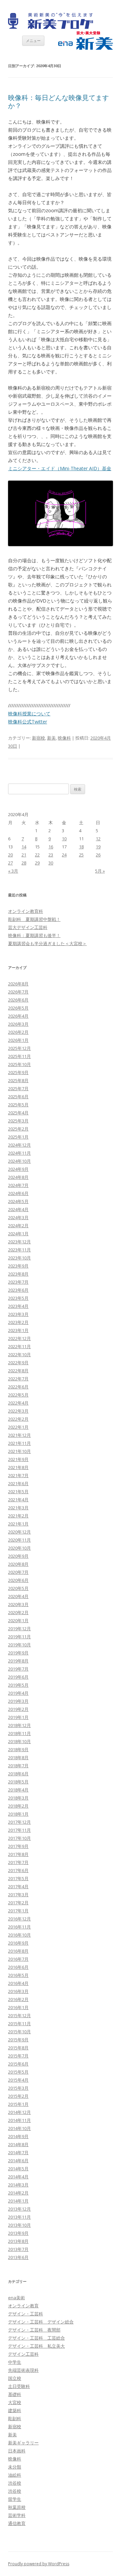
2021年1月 (18, 1524)
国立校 (15, 2378)
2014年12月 (19, 2112)
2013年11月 (19, 2217)
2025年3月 (18, 1121)
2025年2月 (18, 1129)
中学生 (15, 2362)
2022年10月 (19, 1354)
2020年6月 (18, 1580)
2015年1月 (18, 2104)
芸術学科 (17, 2515)
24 (64, 855)
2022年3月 (18, 1411)
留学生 (15, 2499)
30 (51, 863)
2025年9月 (18, 1072)
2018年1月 (18, 1814)
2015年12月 (19, 2015)
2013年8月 (18, 2241)
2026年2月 (18, 1032)
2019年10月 (19, 1645)
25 (81, 855)
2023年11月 (19, 1250)
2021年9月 (18, 1459)
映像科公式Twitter (28, 722)
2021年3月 (18, 1508)
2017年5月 (18, 1878)
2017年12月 (19, 1822)
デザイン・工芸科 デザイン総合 (41, 2322)
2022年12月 (19, 1338)
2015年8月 (18, 2048)
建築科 (15, 2410)
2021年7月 (18, 1475)
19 (98, 847)
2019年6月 (18, 1677)
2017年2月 (18, 1903)
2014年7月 (18, 2152)
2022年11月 (19, 1346)
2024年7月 (18, 1185)
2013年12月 (19, 2209)
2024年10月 (19, 1161)
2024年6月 (18, 1193)
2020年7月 (18, 1572)
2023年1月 (18, 1330)
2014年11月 (19, 2120)
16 (51, 847)
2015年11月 (19, 2024)
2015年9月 (18, 2040)
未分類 (15, 2467)
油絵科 (15, 2475)
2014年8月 (18, 2144)
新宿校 (38, 738)
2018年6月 (18, 1774)
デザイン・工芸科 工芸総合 (36, 2338)
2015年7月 (18, 2056)
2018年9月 (18, 1749)
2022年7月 (18, 1379)
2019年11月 (19, 1637)
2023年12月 (19, 1242)
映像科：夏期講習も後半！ (34, 935)
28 (24, 863)
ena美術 (16, 2298)
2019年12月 (19, 1629)
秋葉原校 (17, 2507)
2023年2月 (18, 1322)
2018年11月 (19, 1733)
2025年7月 (18, 1089)
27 (10, 863)
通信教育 (17, 2523)
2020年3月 (18, 1604)
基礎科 (15, 2394)
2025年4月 (18, 1113)
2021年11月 (19, 1443)
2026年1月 (18, 1040)
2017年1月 (18, 1911)
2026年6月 (18, 1000)
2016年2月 (18, 1999)
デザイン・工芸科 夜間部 (34, 2330)
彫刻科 (15, 2418)
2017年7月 (18, 1862)
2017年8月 (18, 1854)
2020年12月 (19, 1532)
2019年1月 (18, 1717)
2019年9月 (18, 1653)
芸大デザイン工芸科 (28, 927)
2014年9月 (18, 2136)
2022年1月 (18, 1427)
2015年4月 (18, 2080)
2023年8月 (18, 1274)
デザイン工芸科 (23, 2354)
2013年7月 (18, 2249)
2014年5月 (18, 2169)
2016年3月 (18, 1991)
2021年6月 (18, 1483)
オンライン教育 (23, 2306)
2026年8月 (18, 984)
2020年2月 (18, 1612)
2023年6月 (18, 1290)
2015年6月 (18, 2064)
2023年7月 (18, 1282)
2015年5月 (18, 2072)
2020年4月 (18, 1596)
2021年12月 (19, 1435)
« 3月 (13, 871)
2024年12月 (19, 1145)
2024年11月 (19, 1153)
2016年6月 (18, 1967)
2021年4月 (18, 1500)
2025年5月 (18, 1105)
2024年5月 (18, 1201)
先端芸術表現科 (23, 2370)
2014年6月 (18, 2161)
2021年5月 (18, 1492)
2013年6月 (18, 2257)
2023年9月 (18, 1266)
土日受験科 (19, 2386)
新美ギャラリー (23, 2443)
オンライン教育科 (26, 911)
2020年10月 (19, 1548)
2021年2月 (18, 1516)
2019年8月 (18, 1661)
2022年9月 (18, 1363)
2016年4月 (18, 1983)
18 (81, 847)
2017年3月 (18, 1895)
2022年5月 (18, 1395)
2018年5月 (18, 1782)
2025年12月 (19, 1048)
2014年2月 (18, 2193)
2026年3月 (18, 1024)
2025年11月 (19, 1056)
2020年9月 (18, 1556)
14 (24, 847)
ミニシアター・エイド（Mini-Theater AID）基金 (60, 468)
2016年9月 (18, 1943)
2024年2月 (18, 1226)
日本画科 (17, 2451)
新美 (51, 738)
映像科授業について (29, 714)
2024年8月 (18, 1177)
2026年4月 (18, 1016)
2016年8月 (18, 1951)
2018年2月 (18, 1806)
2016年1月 (18, 2007)
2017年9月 (18, 1846)
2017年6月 (18, 1870)
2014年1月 (18, 2201)
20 (10, 855)
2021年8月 (18, 1467)
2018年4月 (18, 1790)
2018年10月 (19, 1741)
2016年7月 (18, 1959)
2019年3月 (18, 1701)
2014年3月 (18, 2185)
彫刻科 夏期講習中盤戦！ (34, 919)
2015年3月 (18, 2088)
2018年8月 (18, 1758)
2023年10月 (19, 1258)
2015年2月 (18, 2096)
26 (98, 855)
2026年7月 (18, 992)
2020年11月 (19, 1540)
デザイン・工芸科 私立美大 (36, 2346)
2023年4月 (18, 1306)
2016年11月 (19, 1927)
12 (98, 839)
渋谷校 (15, 2483)
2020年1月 (18, 1620)
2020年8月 (18, 1564)
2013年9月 (18, 2233)
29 (37, 863)
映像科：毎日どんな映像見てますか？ (58, 102)
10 (64, 839)
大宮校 (15, 2402)
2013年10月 (19, 2225)
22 (37, 855)
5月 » (100, 871)
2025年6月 (18, 1097)
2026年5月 (18, 1008)
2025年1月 (18, 1137)
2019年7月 (18, 1669)
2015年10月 (19, 2032)
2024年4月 (18, 1209)
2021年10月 (19, 1451)
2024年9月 (18, 1169)
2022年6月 (18, 1387)
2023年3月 (18, 1314)
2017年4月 (18, 1886)
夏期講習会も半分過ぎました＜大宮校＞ (47, 943)
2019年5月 (18, 1685)
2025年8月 (18, 1080)
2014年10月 (19, 2128)
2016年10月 (19, 1935)
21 (24, 855)
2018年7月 (18, 1766)
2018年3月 (18, 1798)
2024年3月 (18, 1217)
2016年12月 (19, 1919)
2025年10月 (19, 1064)
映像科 (64, 738)
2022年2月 (18, 1419)
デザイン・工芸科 (26, 2314)
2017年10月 (19, 1838)
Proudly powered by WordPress (39, 2564)
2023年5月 (18, 1298)
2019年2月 (18, 1709)
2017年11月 (19, 1830)
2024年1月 (18, 1234)
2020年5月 (18, 1588)
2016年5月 (18, 1975)
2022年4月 (18, 1403)
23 (51, 855)
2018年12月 (19, 1725)
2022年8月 (18, 1371)
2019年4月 (18, 1693)
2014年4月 (18, 2177)
